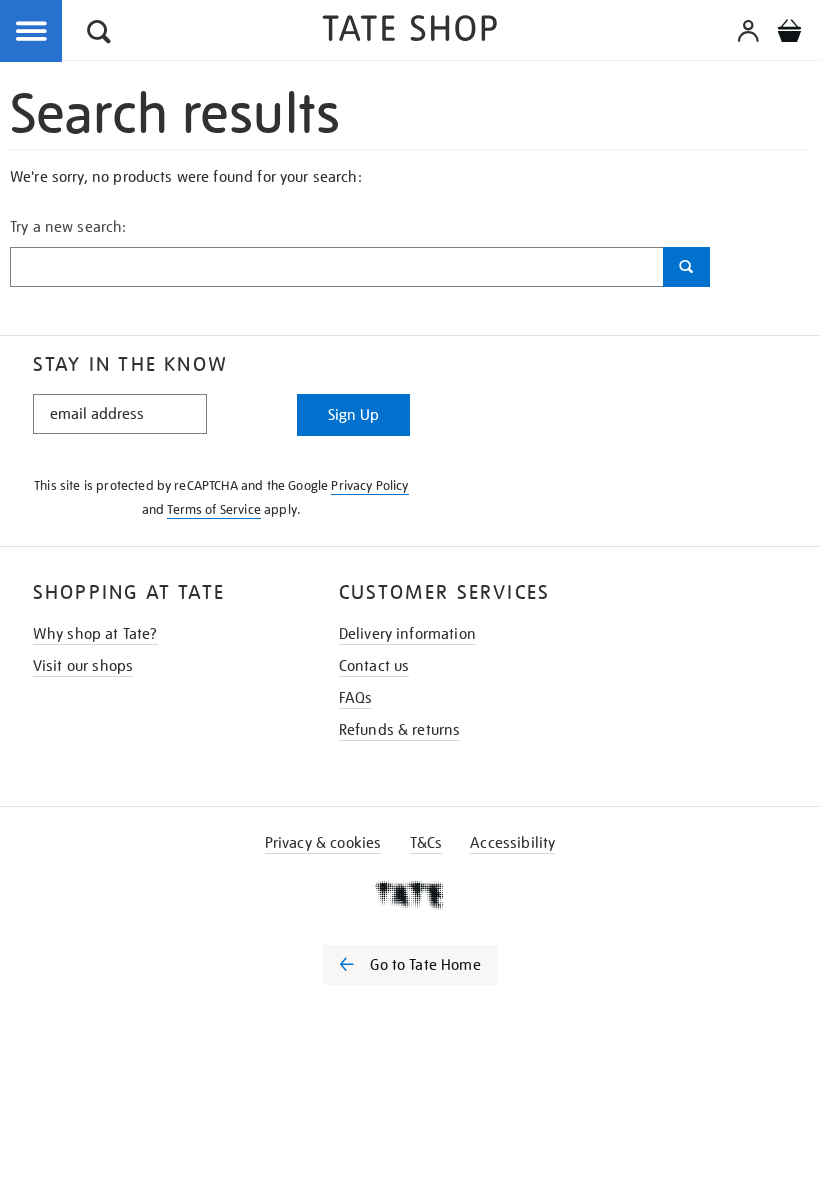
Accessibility (512, 843)
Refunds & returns (400, 730)
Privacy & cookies (323, 843)
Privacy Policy (369, 485)
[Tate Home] (410, 895)
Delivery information (407, 634)
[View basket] (789, 34)
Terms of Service (214, 509)
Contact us (374, 666)
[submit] (686, 267)
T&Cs (426, 843)
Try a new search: (68, 227)
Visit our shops (83, 666)
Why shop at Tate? (95, 634)
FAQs (356, 698)
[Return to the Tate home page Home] (410, 31)
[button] (99, 34)
